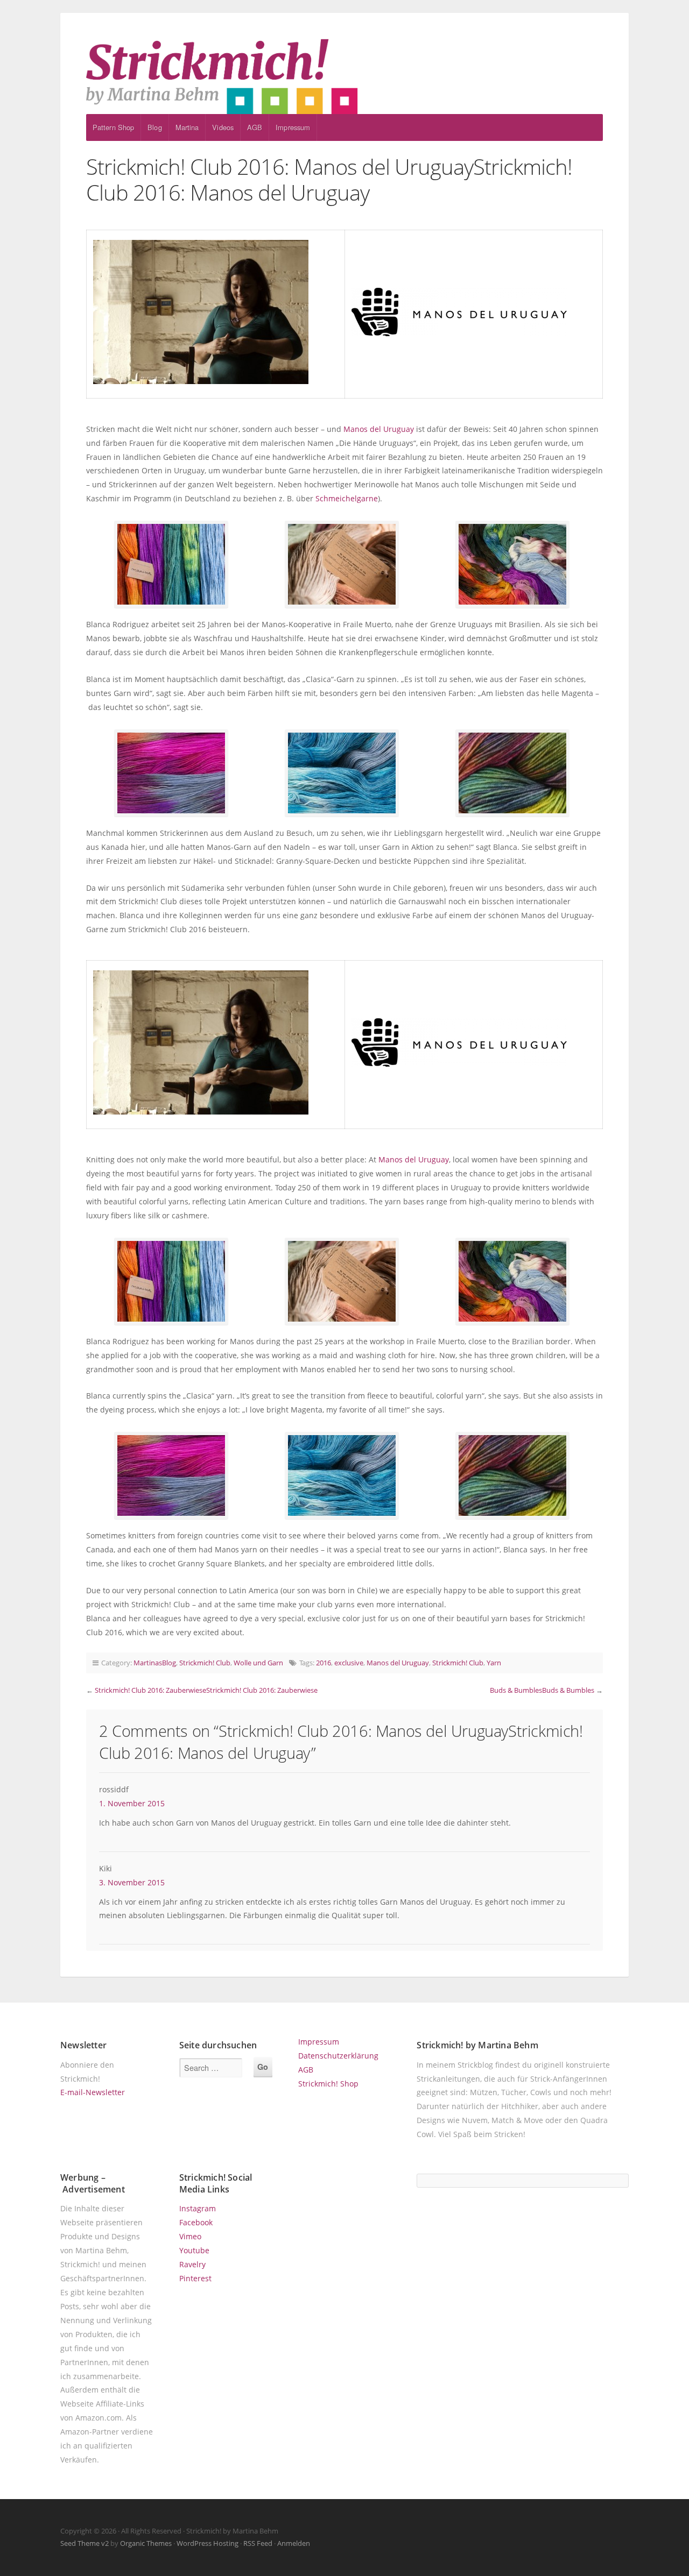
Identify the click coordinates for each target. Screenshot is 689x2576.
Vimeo (190, 2236)
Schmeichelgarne (347, 498)
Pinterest (195, 2278)
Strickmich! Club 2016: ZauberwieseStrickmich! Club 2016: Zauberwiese (206, 1690)
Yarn (494, 1663)
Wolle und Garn (258, 1663)
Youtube (194, 2250)
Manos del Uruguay (379, 429)
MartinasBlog (155, 1663)
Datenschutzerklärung (338, 2056)
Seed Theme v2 (85, 2543)
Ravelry (192, 2264)
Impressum (293, 127)
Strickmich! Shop (328, 2084)
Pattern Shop (113, 127)
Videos (223, 127)
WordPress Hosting (208, 2543)
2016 (324, 1663)
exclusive (349, 1663)
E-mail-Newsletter (93, 2092)
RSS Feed (258, 2543)
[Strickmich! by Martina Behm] (344, 76)
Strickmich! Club (205, 1663)
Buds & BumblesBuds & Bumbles (542, 1690)
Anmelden (294, 2543)
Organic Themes (146, 2543)
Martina (187, 127)
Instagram (198, 2208)
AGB (255, 127)
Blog (154, 127)
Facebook (196, 2222)
